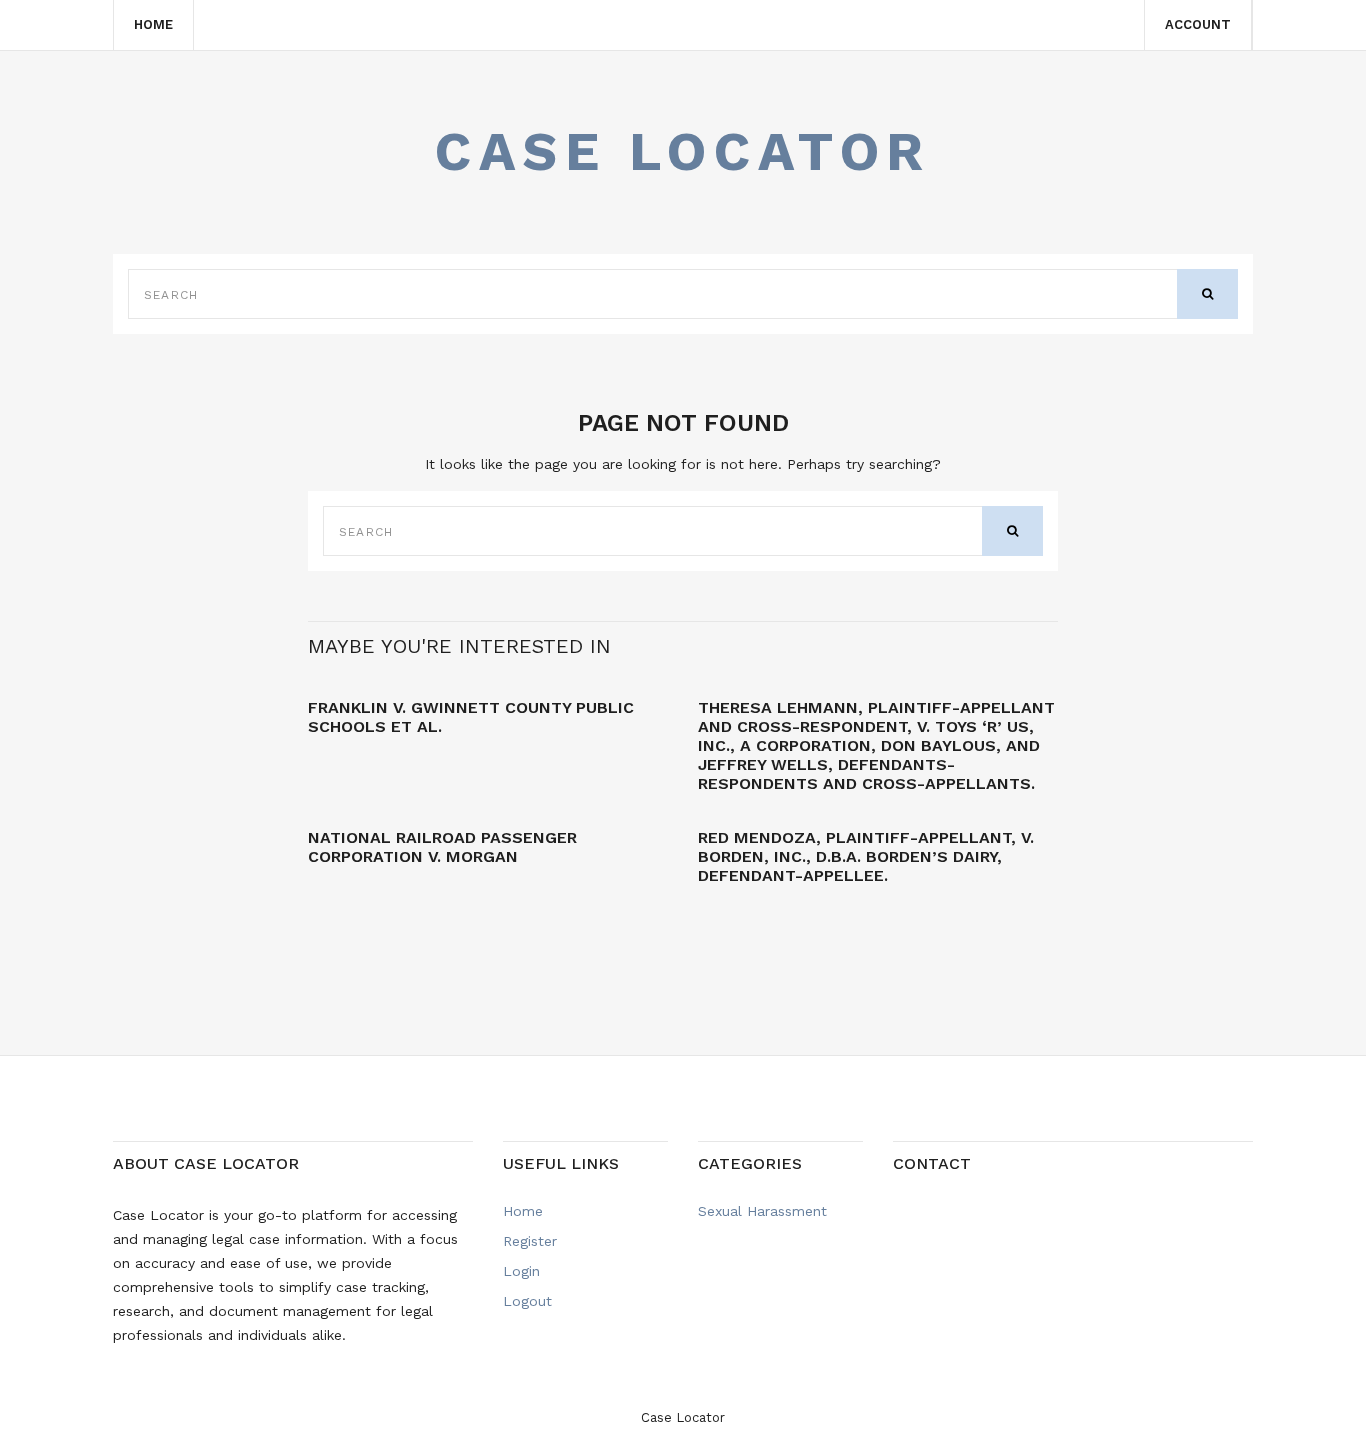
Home (153, 24)
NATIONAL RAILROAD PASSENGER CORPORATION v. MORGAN (442, 847)
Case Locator (683, 151)
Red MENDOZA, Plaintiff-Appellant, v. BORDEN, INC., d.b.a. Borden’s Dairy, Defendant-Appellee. (866, 856)
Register (530, 1241)
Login (521, 1271)
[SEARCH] (1207, 294)
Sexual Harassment (762, 1211)
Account (1198, 24)
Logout (527, 1301)
